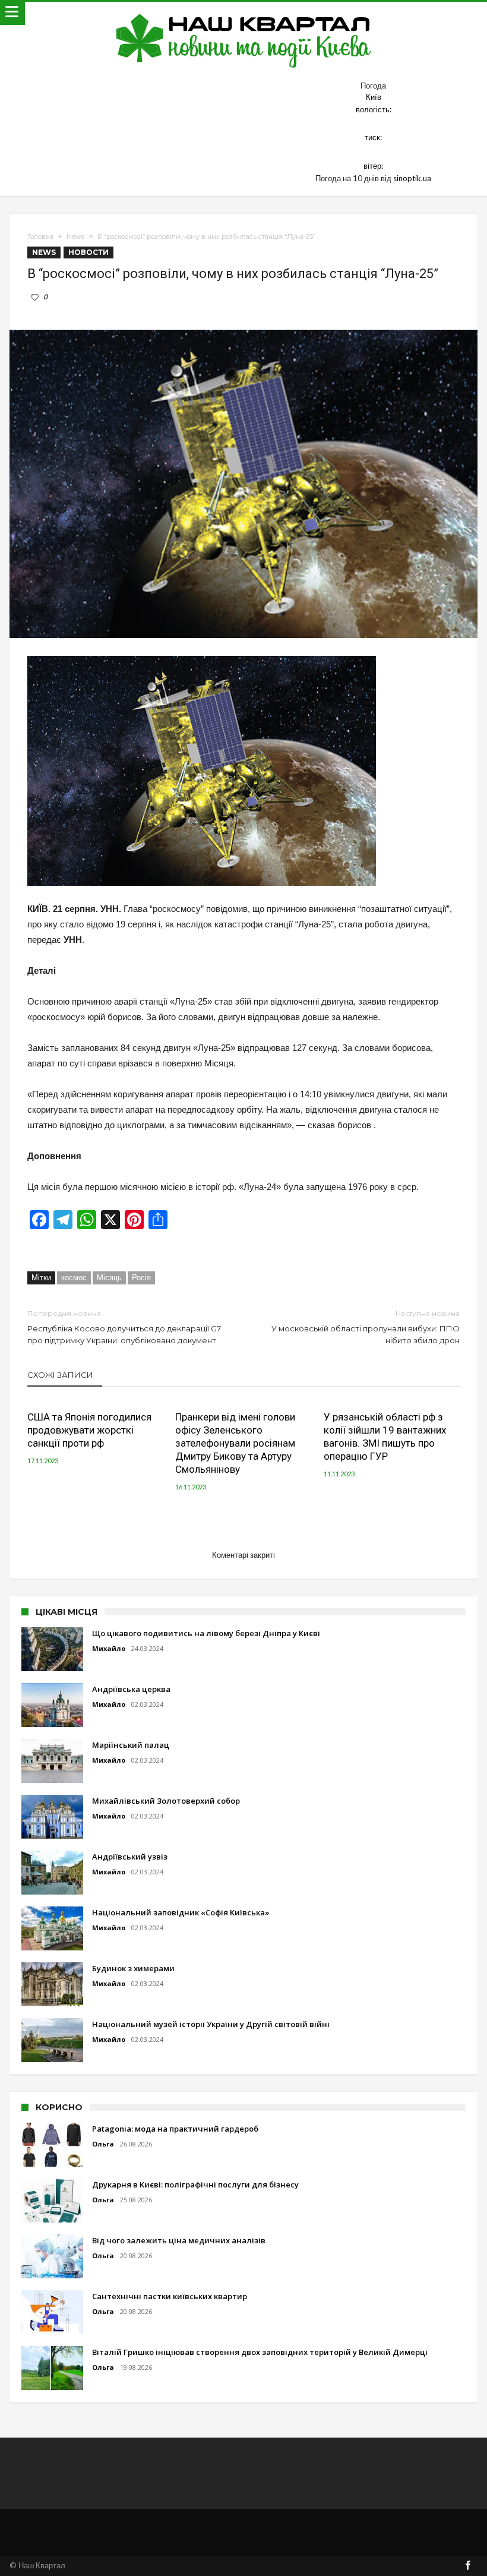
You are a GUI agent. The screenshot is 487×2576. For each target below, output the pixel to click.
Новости (88, 252)
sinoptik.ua (412, 178)
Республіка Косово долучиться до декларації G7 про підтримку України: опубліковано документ (124, 1327)
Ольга (103, 2144)
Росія (141, 1277)
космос (74, 1277)
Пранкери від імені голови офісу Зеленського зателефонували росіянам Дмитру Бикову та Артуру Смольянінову (235, 1443)
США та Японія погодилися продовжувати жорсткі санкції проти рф (89, 1430)
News (75, 236)
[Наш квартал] (244, 13)
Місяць (109, 1277)
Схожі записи (60, 1375)
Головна (40, 236)
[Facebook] (468, 2566)
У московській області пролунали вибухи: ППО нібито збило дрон (366, 1327)
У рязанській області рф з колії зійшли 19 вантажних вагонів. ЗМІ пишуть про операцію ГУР (385, 1437)
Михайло (109, 1648)
